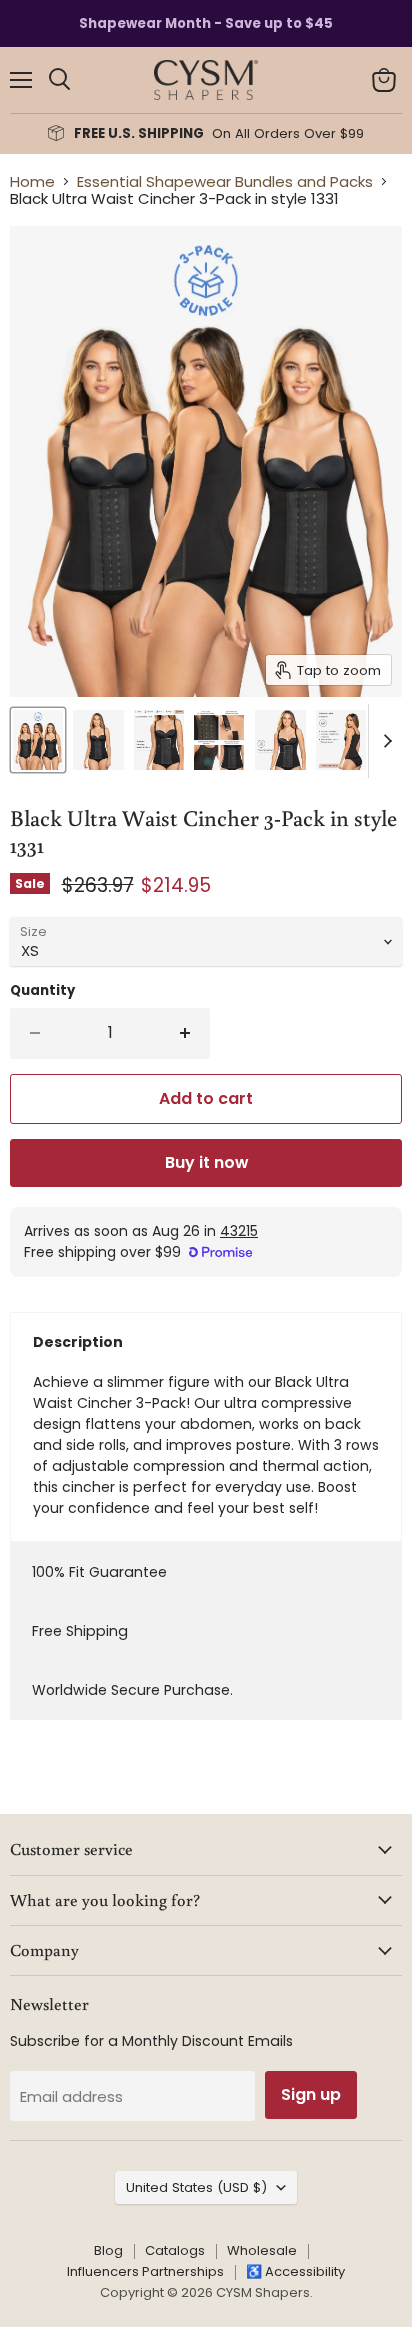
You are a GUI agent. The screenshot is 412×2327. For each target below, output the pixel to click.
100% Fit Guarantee (99, 1572)
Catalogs (175, 2250)
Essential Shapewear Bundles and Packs (225, 181)
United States (196, 2187)
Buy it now (206, 1162)
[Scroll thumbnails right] (384, 741)
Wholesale (262, 2250)
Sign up (311, 2094)
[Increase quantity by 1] (186, 1033)
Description (78, 1342)
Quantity (42, 990)
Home (32, 181)
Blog (108, 2250)
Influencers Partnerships (145, 2271)
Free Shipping (80, 1631)
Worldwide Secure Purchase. (132, 1690)
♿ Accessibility (295, 2271)
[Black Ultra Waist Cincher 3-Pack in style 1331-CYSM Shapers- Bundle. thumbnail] (38, 740)
